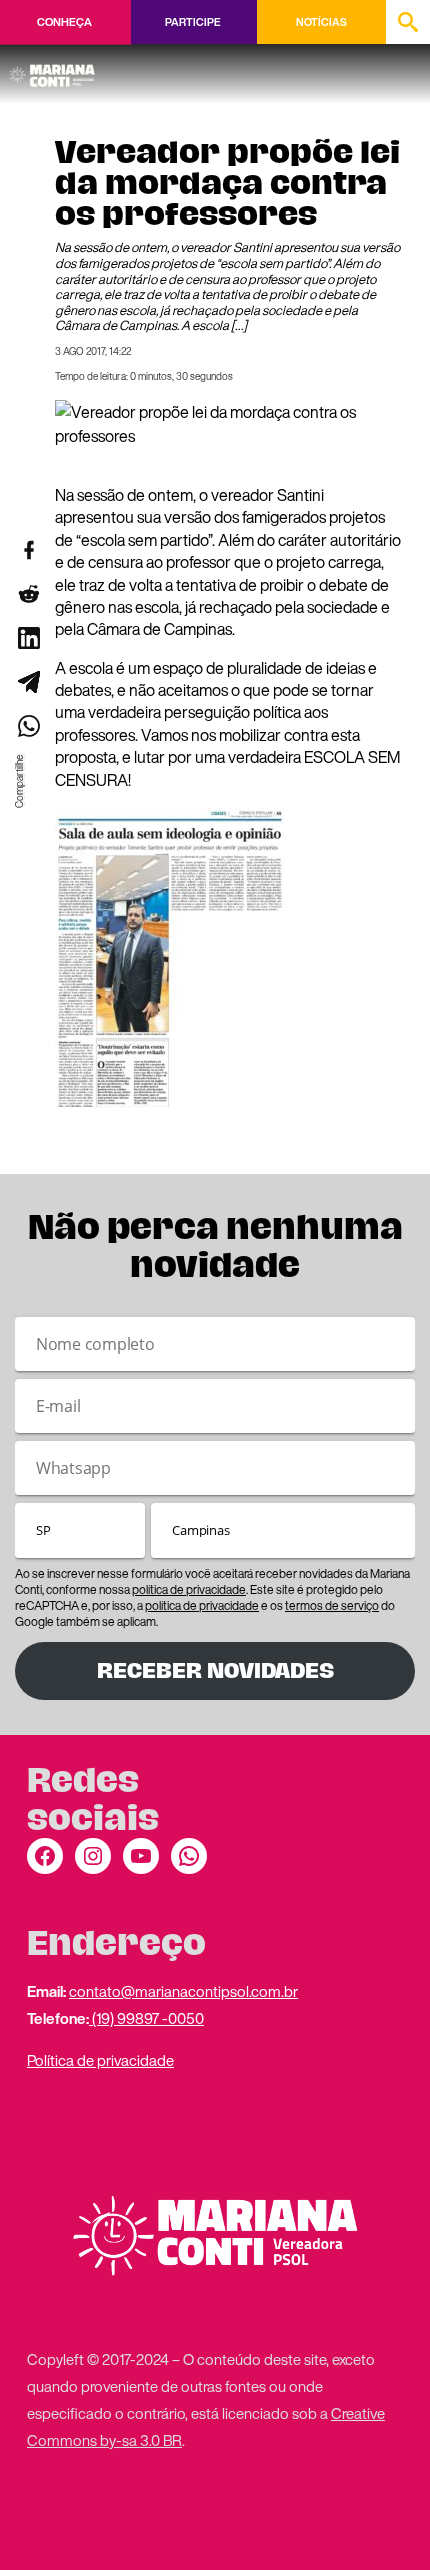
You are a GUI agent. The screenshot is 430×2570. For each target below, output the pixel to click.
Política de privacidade (100, 2060)
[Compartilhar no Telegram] (28, 682)
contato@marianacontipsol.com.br (183, 1991)
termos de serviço (332, 1605)
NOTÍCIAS (321, 22)
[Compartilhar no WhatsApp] (28, 726)
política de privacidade (189, 1589)
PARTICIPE (192, 22)
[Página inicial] (55, 69)
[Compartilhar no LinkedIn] (28, 638)
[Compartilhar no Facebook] (28, 550)
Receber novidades (215, 1670)
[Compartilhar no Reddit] (28, 594)
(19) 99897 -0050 (146, 2018)
